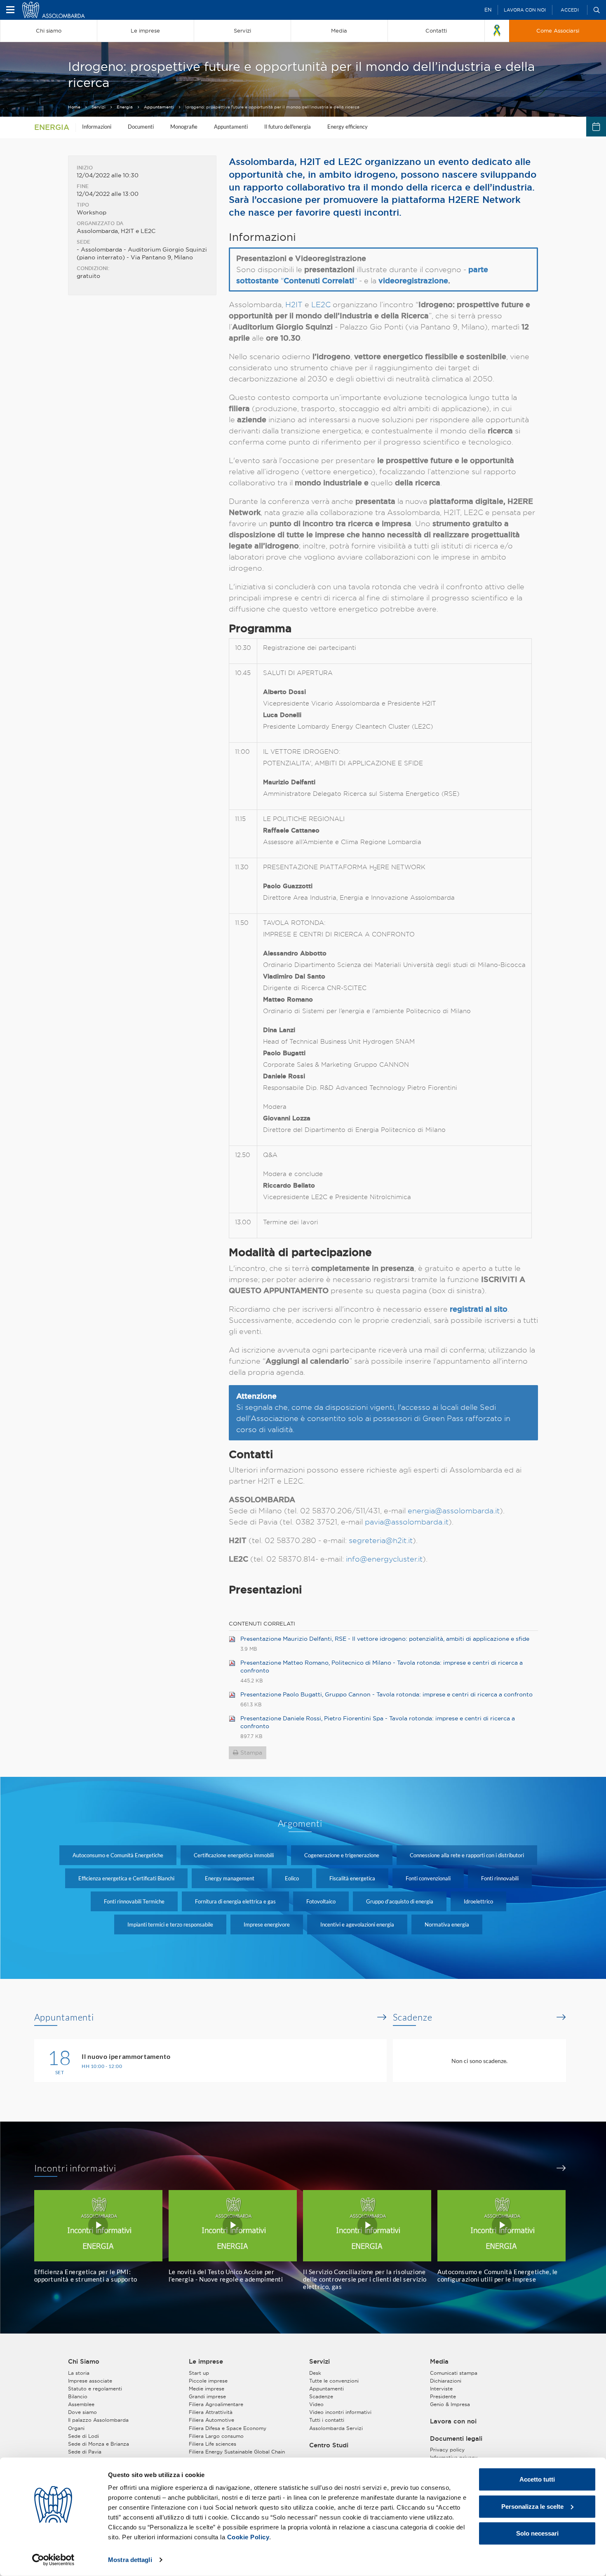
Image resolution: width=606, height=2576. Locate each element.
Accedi (570, 10)
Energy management (230, 1878)
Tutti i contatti (327, 2420)
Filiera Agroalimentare (216, 2404)
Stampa (251, 1753)
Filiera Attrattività (211, 2412)
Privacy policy (447, 2450)
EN (488, 10)
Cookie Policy (248, 2537)
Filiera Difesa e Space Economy (228, 2428)
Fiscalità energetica (352, 1878)
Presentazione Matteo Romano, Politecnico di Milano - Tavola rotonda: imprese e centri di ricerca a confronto (382, 1667)
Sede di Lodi (83, 2436)
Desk (315, 2373)
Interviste (441, 2389)
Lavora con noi (525, 10)
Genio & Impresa (450, 2404)
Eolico (292, 1878)
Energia (125, 107)
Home (74, 107)
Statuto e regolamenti (95, 2389)
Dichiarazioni (446, 2381)
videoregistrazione (413, 280)
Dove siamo (82, 2412)
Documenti (141, 127)
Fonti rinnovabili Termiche (134, 1901)
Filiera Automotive (211, 2420)
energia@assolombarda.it (454, 1511)
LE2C (321, 305)
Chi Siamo (84, 2362)
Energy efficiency (348, 127)
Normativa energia (447, 1924)
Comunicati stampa (454, 2373)
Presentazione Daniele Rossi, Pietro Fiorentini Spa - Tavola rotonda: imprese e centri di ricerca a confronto (378, 1722)
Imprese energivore (267, 1924)
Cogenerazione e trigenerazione (342, 1855)
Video (316, 2404)
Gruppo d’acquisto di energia (400, 1901)
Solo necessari (537, 2533)
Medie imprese (207, 2389)
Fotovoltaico (321, 1901)
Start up (199, 2373)
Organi (76, 2428)
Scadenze (413, 2017)
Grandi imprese (207, 2396)
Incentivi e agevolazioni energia (357, 1924)
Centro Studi (329, 2445)
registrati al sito (479, 1309)
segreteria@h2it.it (381, 1540)
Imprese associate (90, 2381)
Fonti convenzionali (428, 1878)
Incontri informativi (75, 2168)
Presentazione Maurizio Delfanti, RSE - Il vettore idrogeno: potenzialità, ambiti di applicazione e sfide (385, 1639)
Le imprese (206, 2362)
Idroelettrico (478, 1901)
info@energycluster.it (384, 1559)
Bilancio (78, 2396)
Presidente (443, 2396)
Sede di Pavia (85, 2452)
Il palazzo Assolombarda (98, 2420)
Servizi (99, 107)
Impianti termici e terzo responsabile (170, 1924)
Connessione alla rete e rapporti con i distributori (467, 1855)
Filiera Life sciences (213, 2444)
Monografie (184, 127)
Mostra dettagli (130, 2560)
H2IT (294, 305)
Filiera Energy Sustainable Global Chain (237, 2452)
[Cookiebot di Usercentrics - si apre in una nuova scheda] (53, 2560)
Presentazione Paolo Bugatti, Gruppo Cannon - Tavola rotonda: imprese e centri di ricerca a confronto (386, 1694)
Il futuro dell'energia (288, 127)
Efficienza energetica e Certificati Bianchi (126, 1878)
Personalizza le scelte (532, 2506)
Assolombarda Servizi (336, 2428)
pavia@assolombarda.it (407, 1522)
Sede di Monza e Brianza (99, 2444)
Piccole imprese (208, 2381)
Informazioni (97, 127)
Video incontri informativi (340, 2412)
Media (439, 2362)
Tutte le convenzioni (334, 2381)
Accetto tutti (537, 2479)
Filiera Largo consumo (216, 2436)
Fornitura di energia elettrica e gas (235, 1901)
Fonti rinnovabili (500, 1878)
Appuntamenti (159, 107)
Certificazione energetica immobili (234, 1855)
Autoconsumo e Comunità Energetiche (118, 1855)
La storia (79, 2373)
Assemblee (81, 2404)
